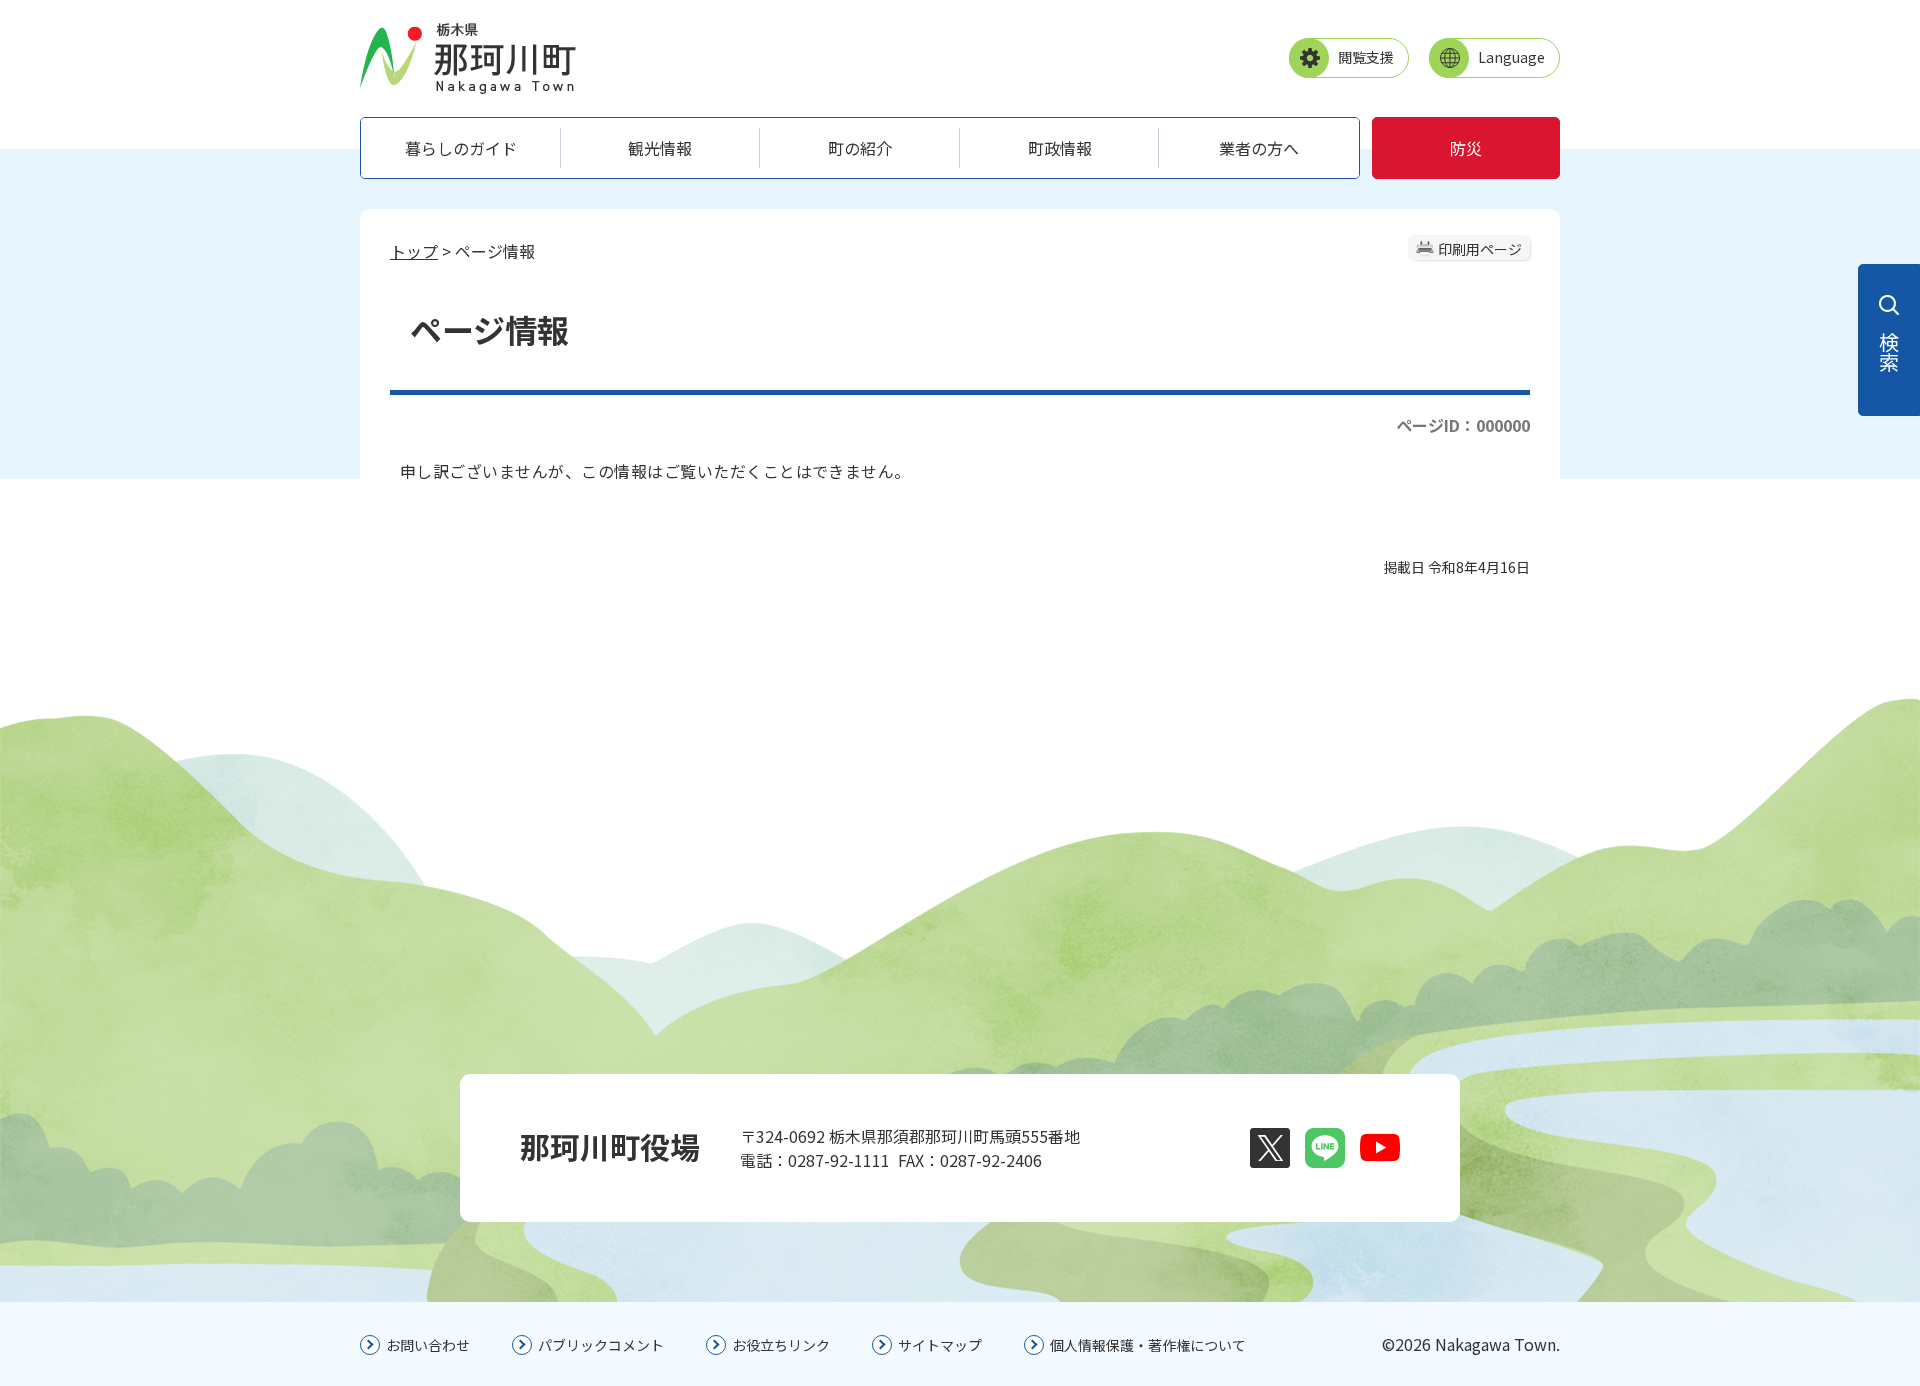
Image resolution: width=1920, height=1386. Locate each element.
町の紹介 (860, 148)
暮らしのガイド (461, 148)
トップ (414, 251)
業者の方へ (1259, 148)
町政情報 (1060, 148)
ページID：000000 (1463, 425)
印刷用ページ (1480, 249)
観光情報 (660, 148)
